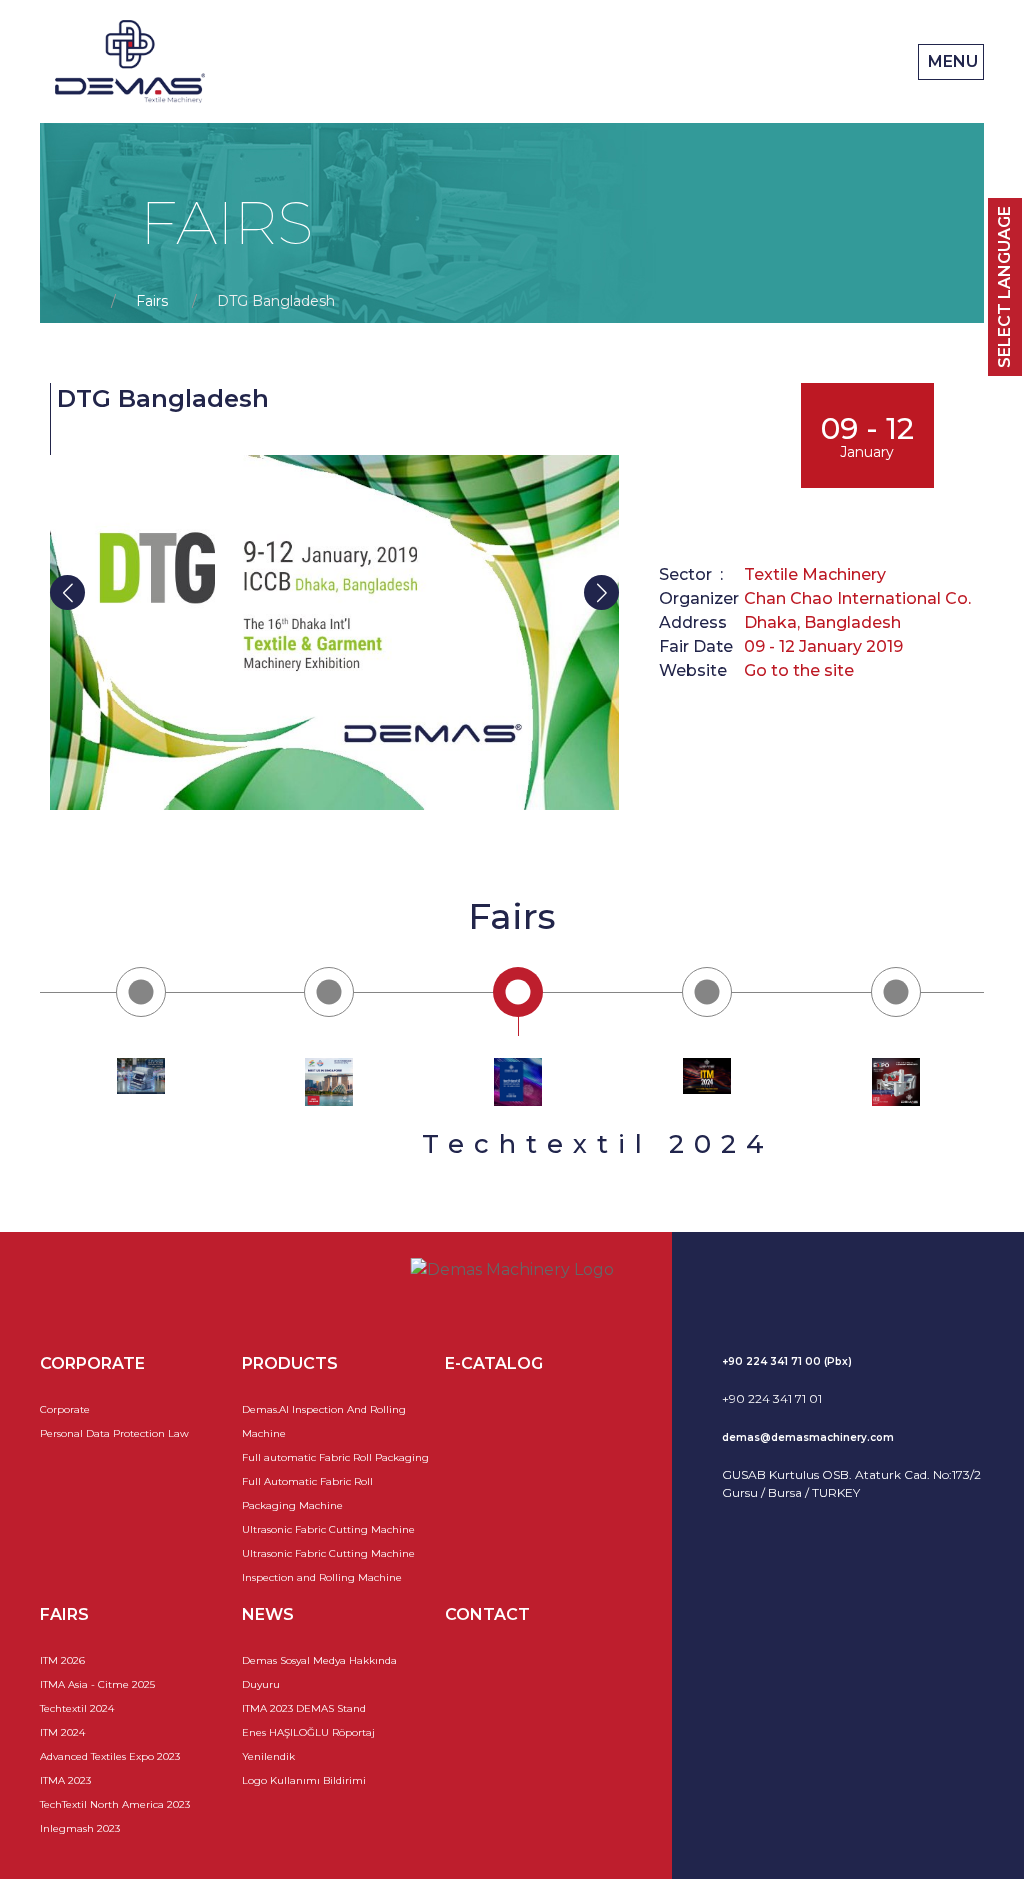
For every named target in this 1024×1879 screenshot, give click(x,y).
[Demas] (130, 61)
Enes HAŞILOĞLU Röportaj (308, 1732)
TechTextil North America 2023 (115, 1804)
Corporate (65, 1409)
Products (290, 1363)
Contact (487, 1614)
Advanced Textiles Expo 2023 (110, 1756)
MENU (951, 61)
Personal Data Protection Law (114, 1433)
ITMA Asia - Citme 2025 (97, 1684)
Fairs (152, 301)
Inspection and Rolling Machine (322, 1577)
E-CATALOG (494, 1363)
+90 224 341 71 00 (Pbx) (787, 1361)
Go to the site (799, 670)
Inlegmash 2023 (80, 1828)
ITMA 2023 (65, 1780)
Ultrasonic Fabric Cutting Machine (328, 1529)
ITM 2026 (62, 1660)
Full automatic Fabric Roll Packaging (335, 1457)
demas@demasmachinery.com (808, 1437)
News (268, 1614)
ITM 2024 (62, 1732)
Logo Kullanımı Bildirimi (304, 1780)
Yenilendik (268, 1756)
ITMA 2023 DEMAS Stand (304, 1708)
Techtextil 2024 (77, 1708)
